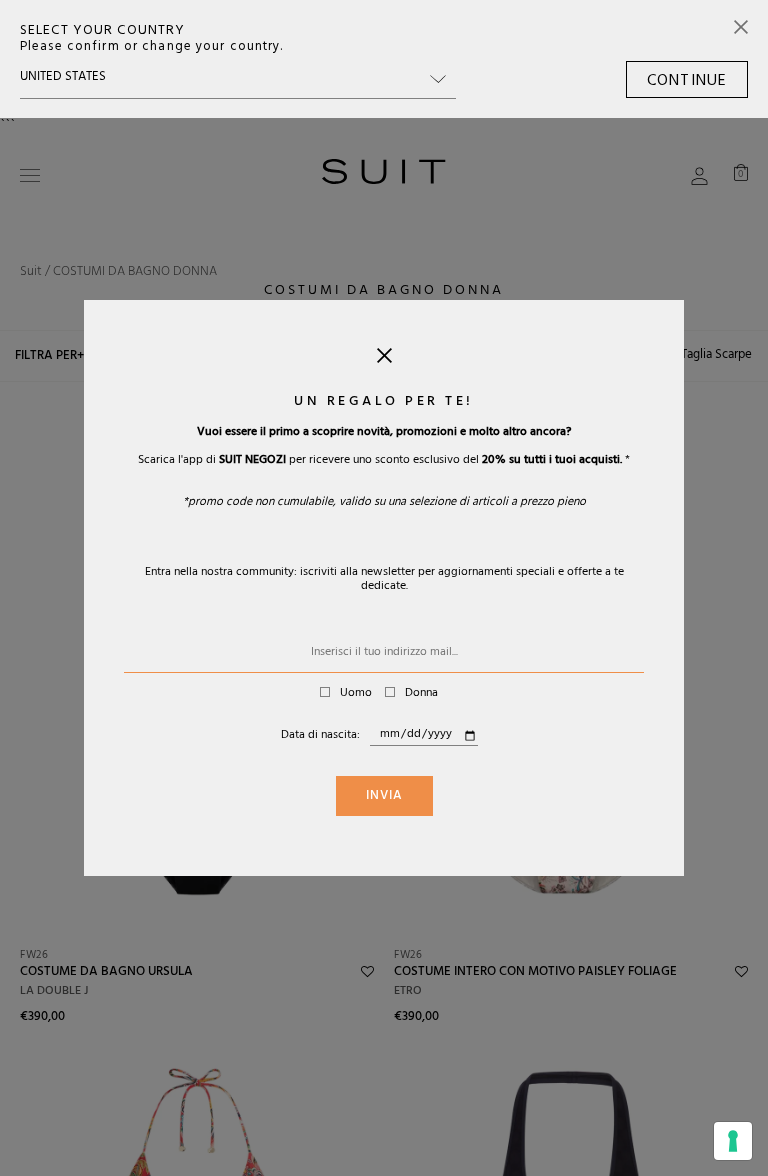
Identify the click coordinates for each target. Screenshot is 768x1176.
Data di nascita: (320, 736)
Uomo (356, 694)
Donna (421, 694)
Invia (384, 797)
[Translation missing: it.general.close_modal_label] (384, 360)
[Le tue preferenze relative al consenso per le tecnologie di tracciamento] (733, 1141)
